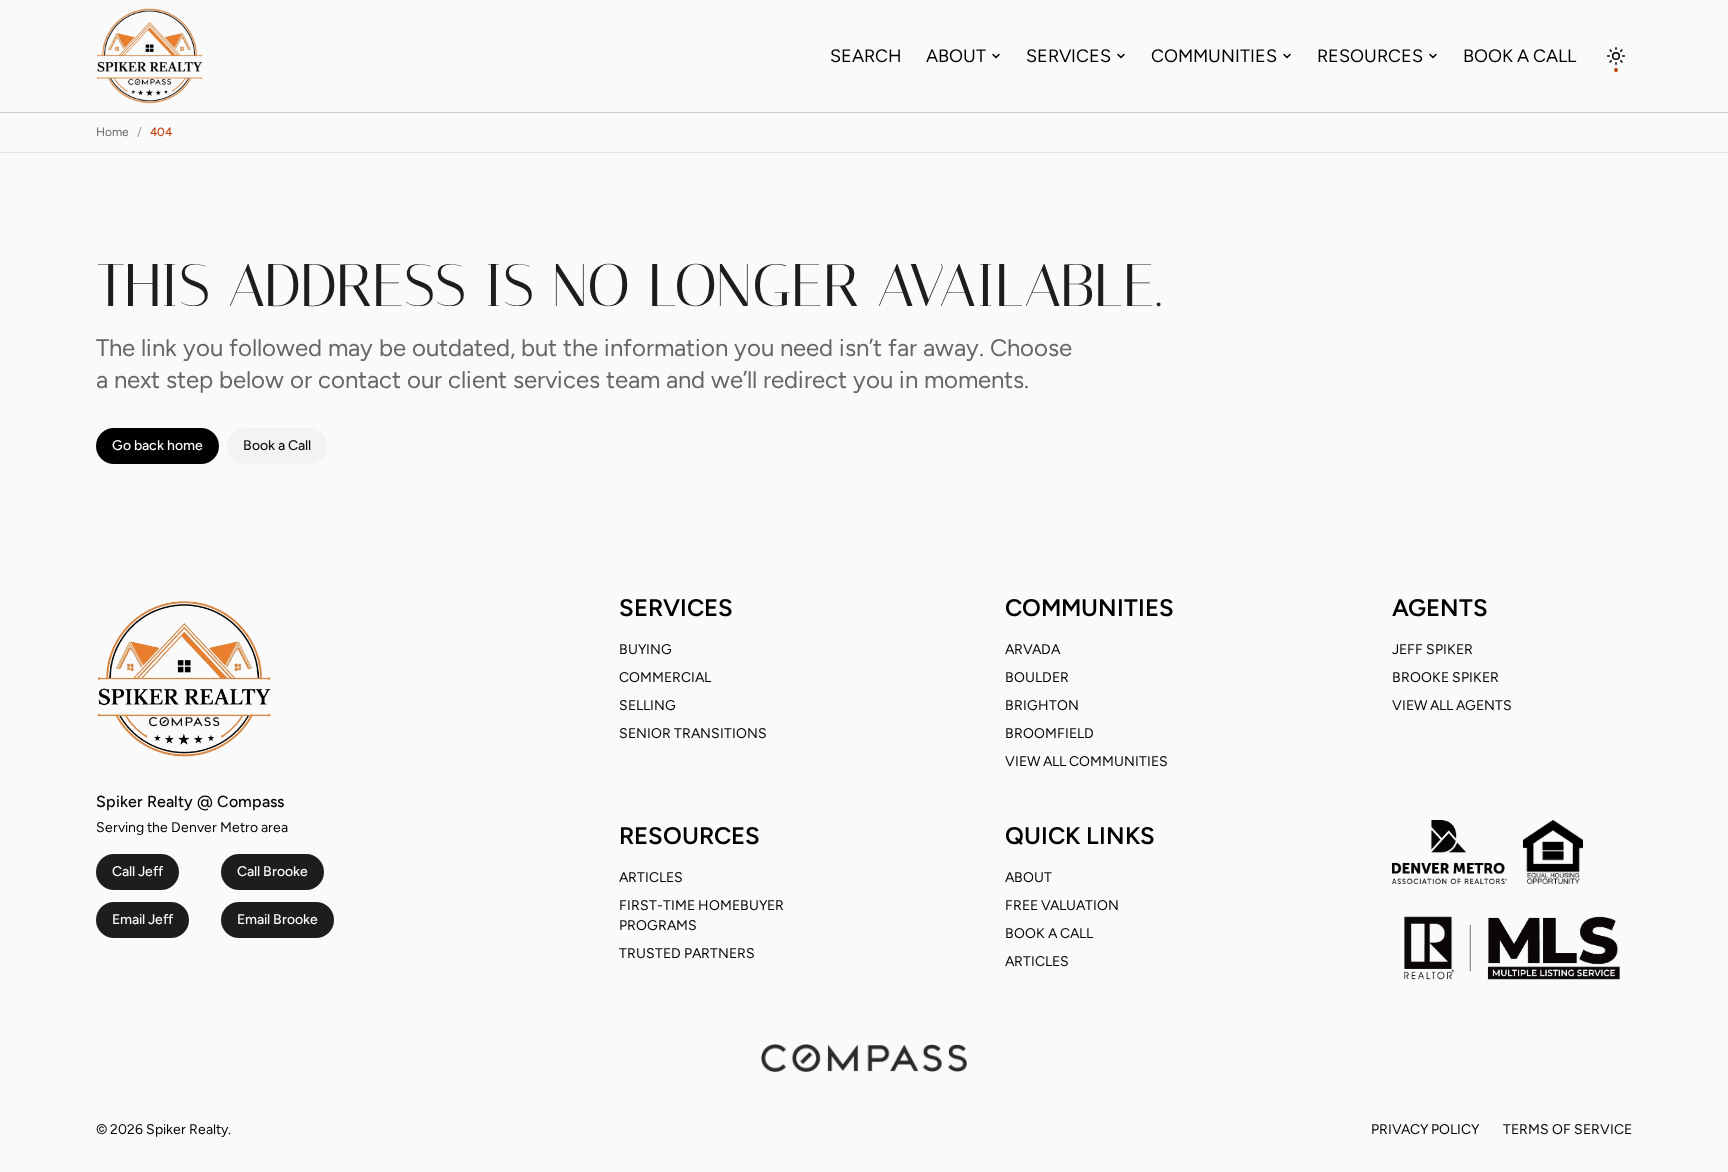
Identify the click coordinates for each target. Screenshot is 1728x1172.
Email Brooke (277, 919)
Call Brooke (272, 871)
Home (112, 132)
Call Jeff (137, 871)
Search (866, 56)
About (956, 56)
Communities (1214, 56)
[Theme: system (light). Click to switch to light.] (1616, 56)
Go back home (157, 445)
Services (1068, 56)
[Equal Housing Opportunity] (1553, 852)
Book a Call (1519, 56)
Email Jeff (142, 919)
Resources (1370, 56)
